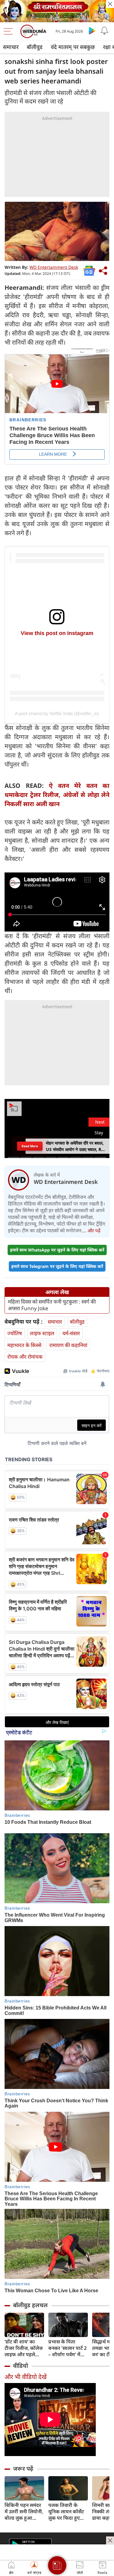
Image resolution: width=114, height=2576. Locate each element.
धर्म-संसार (71, 1333)
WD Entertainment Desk (54, 267)
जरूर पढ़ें (23, 2469)
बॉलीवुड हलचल (30, 2305)
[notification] (104, 30)
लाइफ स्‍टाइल (42, 1333)
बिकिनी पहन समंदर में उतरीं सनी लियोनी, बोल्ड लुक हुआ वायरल (24, 2512)
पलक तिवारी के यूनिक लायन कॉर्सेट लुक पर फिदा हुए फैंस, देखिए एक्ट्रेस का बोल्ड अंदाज (66, 2512)
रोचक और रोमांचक (25, 1357)
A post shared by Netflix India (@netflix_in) (57, 713)
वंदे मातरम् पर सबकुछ (73, 47)
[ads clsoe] (110, 2540)
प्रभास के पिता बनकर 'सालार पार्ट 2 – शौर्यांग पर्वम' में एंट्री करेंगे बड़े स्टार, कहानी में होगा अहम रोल (67, 2348)
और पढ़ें (94, 1230)
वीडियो (21, 2366)
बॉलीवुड (35, 47)
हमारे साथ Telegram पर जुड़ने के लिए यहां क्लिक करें (57, 1266)
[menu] (10, 31)
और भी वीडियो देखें (26, 2377)
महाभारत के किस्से (24, 1345)
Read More (30, 1146)
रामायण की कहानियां (68, 1345)
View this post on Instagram (57, 633)
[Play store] (92, 30)
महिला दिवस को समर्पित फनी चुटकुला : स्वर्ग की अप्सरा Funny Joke (52, 1305)
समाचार (11, 47)
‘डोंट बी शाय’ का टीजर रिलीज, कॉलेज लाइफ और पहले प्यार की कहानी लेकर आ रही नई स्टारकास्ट (24, 2348)
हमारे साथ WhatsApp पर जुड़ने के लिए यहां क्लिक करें (57, 1250)
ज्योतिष (15, 1333)
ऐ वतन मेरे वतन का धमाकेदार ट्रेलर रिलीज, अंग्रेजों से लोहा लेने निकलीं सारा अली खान (57, 795)
